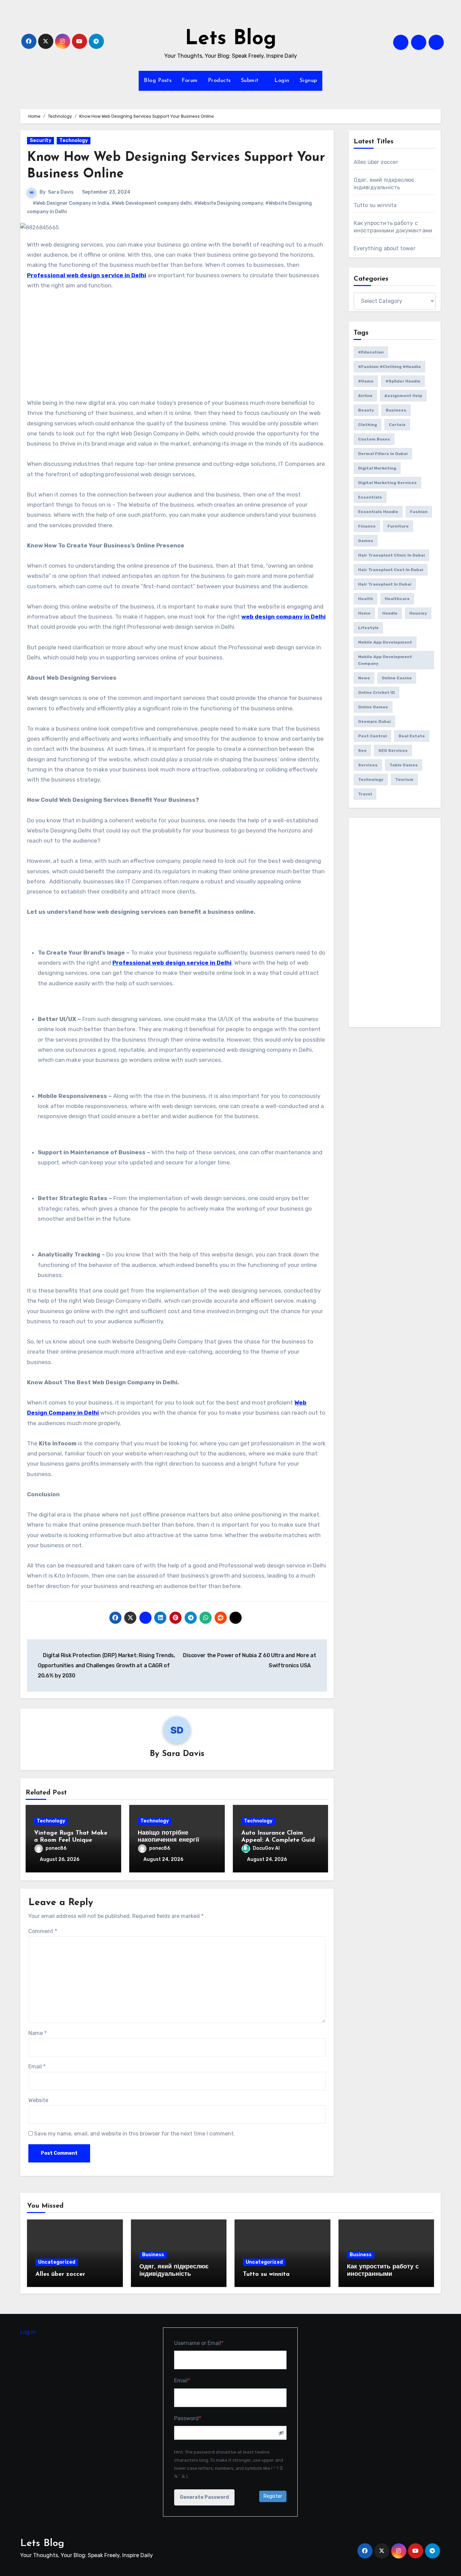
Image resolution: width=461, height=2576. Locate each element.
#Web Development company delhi (152, 203)
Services (368, 765)
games (366, 541)
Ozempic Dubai (374, 721)
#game (366, 381)
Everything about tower (385, 248)
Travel (365, 794)
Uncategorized (57, 2262)
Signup (308, 81)
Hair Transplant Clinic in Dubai (391, 555)
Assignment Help (403, 396)
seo (362, 751)
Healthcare (397, 599)
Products (219, 81)
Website (38, 2100)
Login (282, 81)
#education (371, 352)
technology (371, 780)
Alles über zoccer (376, 162)
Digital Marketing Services (387, 483)
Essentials (370, 497)
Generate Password (204, 2497)
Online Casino (397, 678)
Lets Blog (231, 39)
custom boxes (374, 439)
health (365, 599)
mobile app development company (385, 660)
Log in (28, 2332)
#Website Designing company (228, 203)
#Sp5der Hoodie (403, 381)
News (364, 678)
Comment (43, 1931)
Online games (373, 707)
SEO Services (393, 751)
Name (37, 2033)
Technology (74, 140)
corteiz (397, 425)
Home (364, 613)
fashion (419, 512)
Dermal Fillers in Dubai (383, 454)
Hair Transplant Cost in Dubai (391, 570)
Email (37, 2067)
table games (404, 765)
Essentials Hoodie (378, 512)
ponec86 (56, 1848)
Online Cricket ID (376, 692)
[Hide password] (282, 2433)
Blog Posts (158, 81)
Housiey (418, 613)
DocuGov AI (266, 1848)
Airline (365, 396)
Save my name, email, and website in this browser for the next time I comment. (134, 2134)
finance (367, 526)
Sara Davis (61, 192)
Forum (190, 81)
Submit (251, 81)
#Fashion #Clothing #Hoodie (389, 367)
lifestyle (368, 628)
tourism (404, 780)
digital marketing (377, 468)
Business (396, 410)
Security (40, 140)
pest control (372, 736)
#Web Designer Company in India (71, 203)
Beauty (366, 410)
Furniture (398, 526)
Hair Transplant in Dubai (385, 584)
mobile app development (385, 642)
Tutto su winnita (375, 205)
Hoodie (390, 613)
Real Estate (412, 736)
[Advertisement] (178, 348)
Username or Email (210, 2343)
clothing (368, 425)
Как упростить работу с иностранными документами (383, 2274)
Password (199, 2418)
